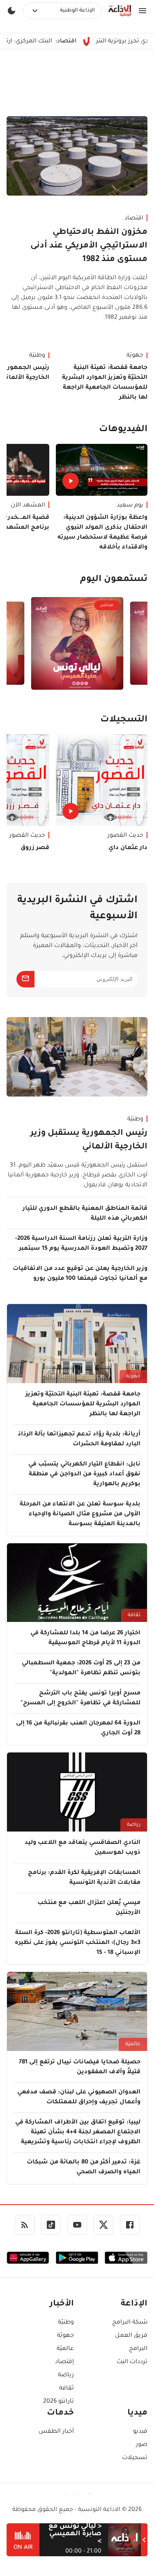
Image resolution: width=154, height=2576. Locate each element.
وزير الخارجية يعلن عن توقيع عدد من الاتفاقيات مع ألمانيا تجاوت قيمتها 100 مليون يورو (80, 1274)
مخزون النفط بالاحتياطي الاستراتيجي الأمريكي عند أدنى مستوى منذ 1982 (89, 246)
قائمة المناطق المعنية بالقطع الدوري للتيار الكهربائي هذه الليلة (85, 1214)
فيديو (140, 2432)
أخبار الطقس (56, 2432)
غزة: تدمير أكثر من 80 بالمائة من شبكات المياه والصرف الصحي (84, 2168)
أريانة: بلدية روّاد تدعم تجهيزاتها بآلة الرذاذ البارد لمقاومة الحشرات (79, 1440)
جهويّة (135, 356)
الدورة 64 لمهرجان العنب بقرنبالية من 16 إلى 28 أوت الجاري (78, 1729)
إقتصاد (64, 2362)
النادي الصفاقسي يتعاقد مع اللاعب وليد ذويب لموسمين (83, 1848)
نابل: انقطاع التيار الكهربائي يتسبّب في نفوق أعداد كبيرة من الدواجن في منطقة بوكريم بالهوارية (84, 1475)
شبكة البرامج (130, 2323)
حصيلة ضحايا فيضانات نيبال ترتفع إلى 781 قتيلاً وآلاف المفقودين (80, 2067)
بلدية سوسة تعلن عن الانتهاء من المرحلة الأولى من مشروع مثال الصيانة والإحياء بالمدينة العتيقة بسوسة (80, 1514)
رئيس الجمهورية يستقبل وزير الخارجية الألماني (89, 1140)
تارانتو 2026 (59, 2402)
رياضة (134, 1825)
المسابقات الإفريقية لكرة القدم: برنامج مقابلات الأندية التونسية (84, 1878)
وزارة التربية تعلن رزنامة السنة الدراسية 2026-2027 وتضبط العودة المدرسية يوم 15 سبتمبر (81, 1244)
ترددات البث (132, 2362)
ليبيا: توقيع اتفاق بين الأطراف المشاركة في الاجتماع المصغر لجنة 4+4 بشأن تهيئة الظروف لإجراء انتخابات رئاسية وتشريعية (78, 2133)
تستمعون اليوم (114, 580)
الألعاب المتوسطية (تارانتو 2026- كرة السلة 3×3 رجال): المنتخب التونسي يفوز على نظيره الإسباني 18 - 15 (78, 1943)
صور (142, 2445)
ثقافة (134, 1615)
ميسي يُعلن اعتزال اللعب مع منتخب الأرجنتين (89, 1908)
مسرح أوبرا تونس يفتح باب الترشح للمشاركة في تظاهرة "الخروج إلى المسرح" (80, 1699)
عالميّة (133, 2044)
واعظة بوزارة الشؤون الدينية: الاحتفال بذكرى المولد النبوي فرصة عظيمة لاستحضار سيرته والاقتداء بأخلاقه (102, 533)
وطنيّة (135, 1120)
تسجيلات (135, 2458)
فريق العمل (131, 2336)
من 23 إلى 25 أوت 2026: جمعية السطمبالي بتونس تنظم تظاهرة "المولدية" (81, 1668)
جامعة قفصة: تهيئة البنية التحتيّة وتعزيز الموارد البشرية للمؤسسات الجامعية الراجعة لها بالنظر (105, 383)
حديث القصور (125, 836)
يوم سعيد (130, 506)
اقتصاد (134, 219)
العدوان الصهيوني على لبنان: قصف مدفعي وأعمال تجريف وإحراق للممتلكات (79, 2098)
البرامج (138, 2349)
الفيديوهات (123, 430)
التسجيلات (124, 720)
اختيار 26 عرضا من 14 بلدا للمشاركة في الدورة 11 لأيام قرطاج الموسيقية (85, 1638)
